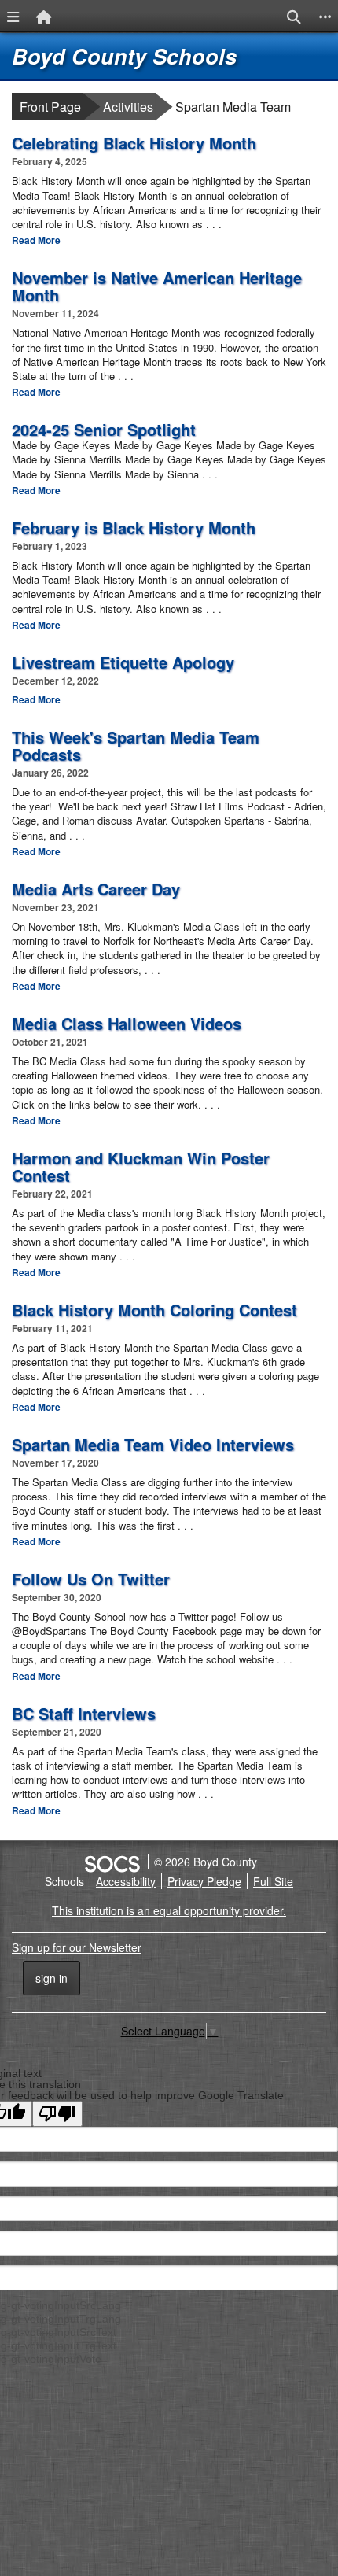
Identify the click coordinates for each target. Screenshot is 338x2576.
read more (36, 240)
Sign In (51, 1978)
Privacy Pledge (204, 1881)
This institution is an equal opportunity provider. (169, 1910)
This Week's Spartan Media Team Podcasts (136, 745)
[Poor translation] (57, 2114)
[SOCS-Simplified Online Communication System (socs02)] (112, 1862)
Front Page (50, 107)
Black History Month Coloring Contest (154, 1310)
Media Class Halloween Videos (127, 1023)
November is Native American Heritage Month (157, 286)
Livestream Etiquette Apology (123, 662)
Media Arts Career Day (96, 889)
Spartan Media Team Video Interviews (153, 1444)
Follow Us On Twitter (91, 1579)
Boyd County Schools (124, 56)
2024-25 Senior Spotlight (104, 429)
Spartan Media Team (233, 106)
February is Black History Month (134, 528)
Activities (129, 106)
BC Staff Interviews (84, 1713)
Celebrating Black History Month (134, 143)
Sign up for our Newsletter (77, 1947)
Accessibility (126, 1881)
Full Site (273, 1881)
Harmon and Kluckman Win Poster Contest (141, 1166)
